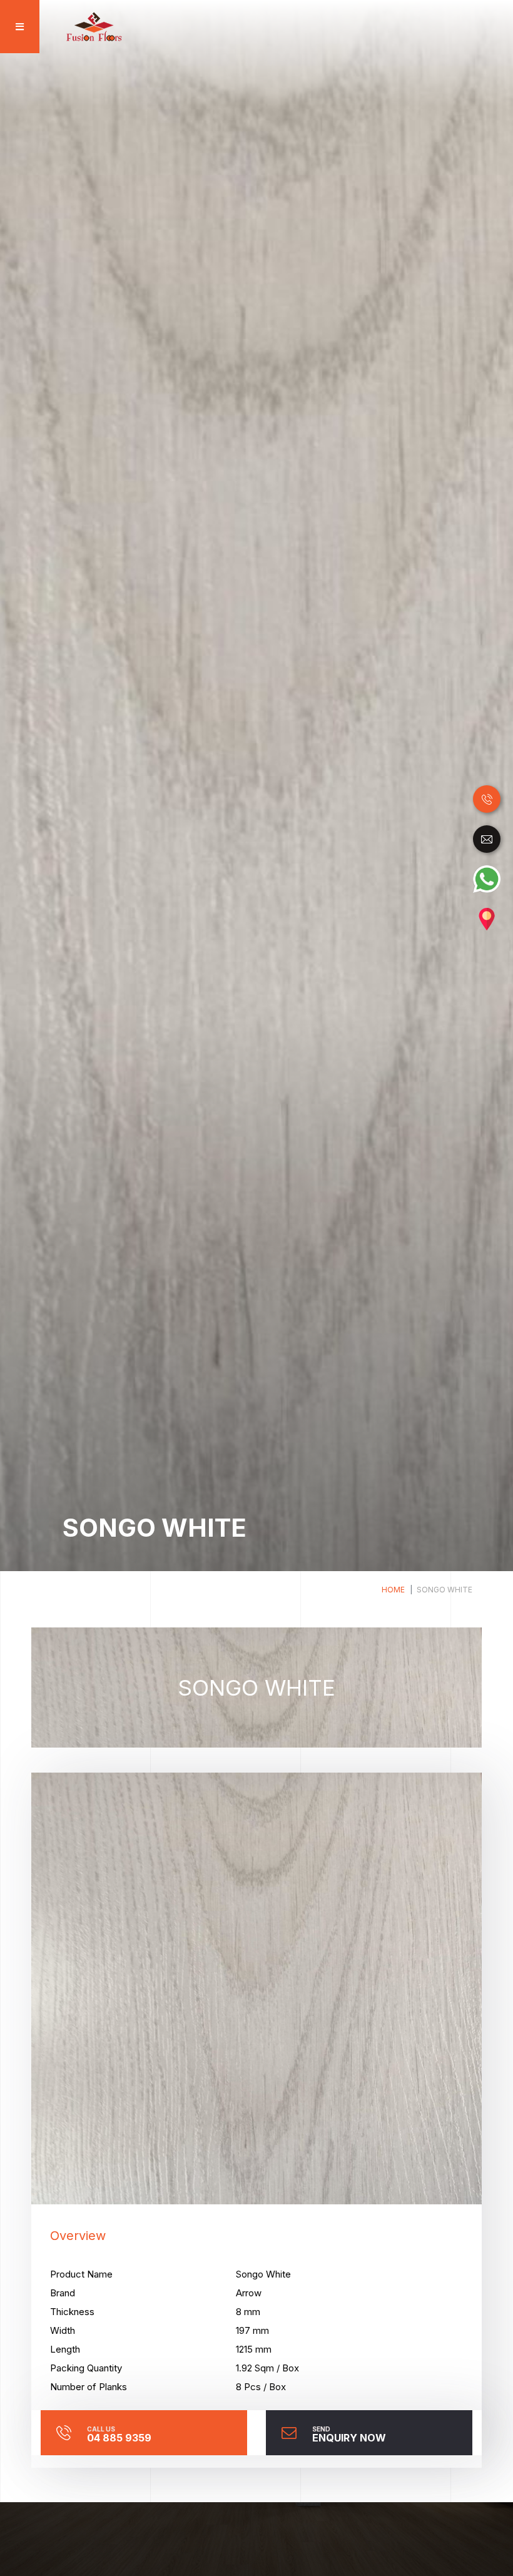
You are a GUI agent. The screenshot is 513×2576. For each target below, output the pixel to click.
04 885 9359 (119, 2434)
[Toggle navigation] (16, 27)
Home (393, 1590)
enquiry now (349, 2434)
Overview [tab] (78, 2236)
